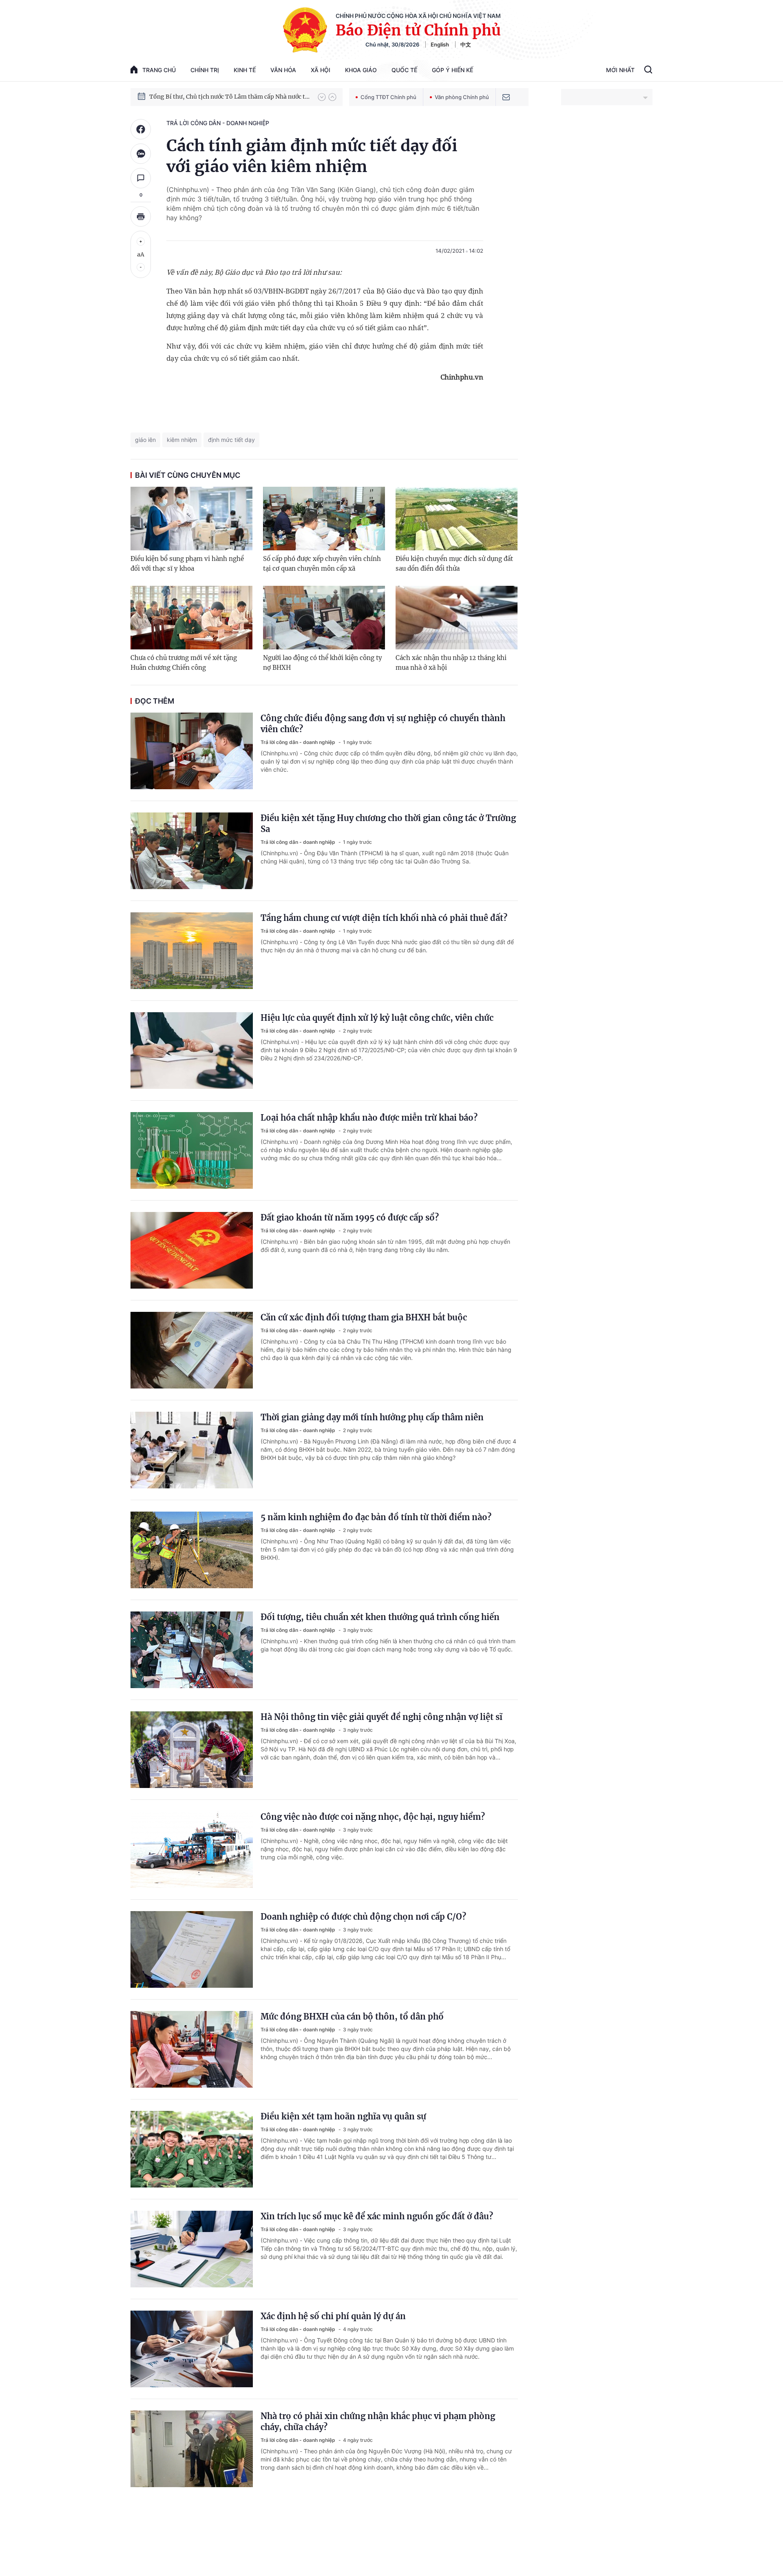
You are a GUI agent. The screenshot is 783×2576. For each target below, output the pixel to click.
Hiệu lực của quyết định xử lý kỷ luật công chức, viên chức (377, 1018)
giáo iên (145, 440)
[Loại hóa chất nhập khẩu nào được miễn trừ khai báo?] (192, 1150)
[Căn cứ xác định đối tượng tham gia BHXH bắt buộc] (192, 1350)
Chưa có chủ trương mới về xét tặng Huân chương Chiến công (184, 663)
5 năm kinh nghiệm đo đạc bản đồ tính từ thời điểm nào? (376, 1517)
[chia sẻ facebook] (141, 129)
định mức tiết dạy (231, 440)
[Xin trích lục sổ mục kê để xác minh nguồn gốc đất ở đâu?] (192, 2249)
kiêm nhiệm (182, 440)
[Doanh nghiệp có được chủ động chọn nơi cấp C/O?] (192, 1949)
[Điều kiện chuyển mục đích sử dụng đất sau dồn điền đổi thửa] (457, 519)
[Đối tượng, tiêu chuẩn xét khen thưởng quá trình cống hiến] (192, 1650)
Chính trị (205, 70)
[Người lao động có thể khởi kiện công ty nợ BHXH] (324, 618)
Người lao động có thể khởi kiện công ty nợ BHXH (323, 663)
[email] (506, 97)
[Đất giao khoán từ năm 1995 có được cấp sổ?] (192, 1250)
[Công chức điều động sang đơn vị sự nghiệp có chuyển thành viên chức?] (192, 751)
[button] (322, 97)
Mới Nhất (620, 70)
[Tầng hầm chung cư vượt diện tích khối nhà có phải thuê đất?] (192, 951)
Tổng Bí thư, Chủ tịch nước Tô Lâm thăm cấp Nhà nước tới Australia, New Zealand (230, 97)
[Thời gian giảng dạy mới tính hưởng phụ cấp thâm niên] (192, 1450)
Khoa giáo (361, 70)
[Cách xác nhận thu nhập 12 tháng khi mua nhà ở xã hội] (457, 618)
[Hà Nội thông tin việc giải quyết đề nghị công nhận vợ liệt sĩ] (192, 1750)
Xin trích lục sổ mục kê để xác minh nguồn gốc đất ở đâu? (377, 2216)
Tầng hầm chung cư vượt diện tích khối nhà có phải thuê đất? (384, 918)
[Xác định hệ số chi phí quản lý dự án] (192, 2349)
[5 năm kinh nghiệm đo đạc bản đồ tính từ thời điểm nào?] (192, 1550)
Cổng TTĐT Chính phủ (388, 97)
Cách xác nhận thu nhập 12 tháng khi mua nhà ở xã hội (451, 663)
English (440, 44)
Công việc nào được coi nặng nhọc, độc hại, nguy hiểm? (373, 1817)
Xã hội (321, 70)
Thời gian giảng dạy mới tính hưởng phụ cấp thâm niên (372, 1417)
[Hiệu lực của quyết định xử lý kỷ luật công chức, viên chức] (192, 1051)
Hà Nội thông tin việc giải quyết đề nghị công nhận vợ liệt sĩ (382, 1717)
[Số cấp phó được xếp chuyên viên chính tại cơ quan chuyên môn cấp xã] (324, 519)
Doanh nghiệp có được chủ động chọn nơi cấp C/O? (363, 1917)
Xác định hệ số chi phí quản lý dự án (333, 2316)
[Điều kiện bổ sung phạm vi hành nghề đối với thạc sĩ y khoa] (191, 519)
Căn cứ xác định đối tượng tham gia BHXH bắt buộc (364, 1317)
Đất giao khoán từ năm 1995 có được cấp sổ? (350, 1217)
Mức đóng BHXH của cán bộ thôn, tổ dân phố (352, 2016)
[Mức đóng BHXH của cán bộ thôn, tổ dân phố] (192, 2049)
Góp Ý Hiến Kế (452, 70)
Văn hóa (283, 70)
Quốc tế (404, 70)
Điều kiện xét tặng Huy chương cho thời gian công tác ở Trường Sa (388, 823)
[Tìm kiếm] (648, 71)
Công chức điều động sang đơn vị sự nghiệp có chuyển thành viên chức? (383, 724)
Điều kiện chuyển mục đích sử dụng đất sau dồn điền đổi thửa (454, 564)
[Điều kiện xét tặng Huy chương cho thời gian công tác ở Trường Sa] (192, 851)
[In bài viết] (141, 216)
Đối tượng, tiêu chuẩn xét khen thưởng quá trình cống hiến (380, 1617)
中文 (466, 44)
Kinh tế (245, 70)
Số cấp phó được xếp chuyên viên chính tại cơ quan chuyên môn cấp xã (322, 564)
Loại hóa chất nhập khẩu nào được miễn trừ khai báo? (369, 1118)
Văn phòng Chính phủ (462, 97)
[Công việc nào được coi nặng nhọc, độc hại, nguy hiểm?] (192, 1850)
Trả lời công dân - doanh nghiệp (218, 123)
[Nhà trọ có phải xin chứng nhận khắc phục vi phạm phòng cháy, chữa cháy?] (192, 2449)
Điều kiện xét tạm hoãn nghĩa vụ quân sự (343, 2116)
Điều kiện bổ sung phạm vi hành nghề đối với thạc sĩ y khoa (187, 564)
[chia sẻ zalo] (141, 154)
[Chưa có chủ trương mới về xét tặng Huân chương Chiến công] (191, 618)
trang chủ (159, 70)
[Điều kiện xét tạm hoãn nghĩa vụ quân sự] (192, 2149)
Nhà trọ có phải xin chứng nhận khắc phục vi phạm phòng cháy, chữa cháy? (378, 2421)
